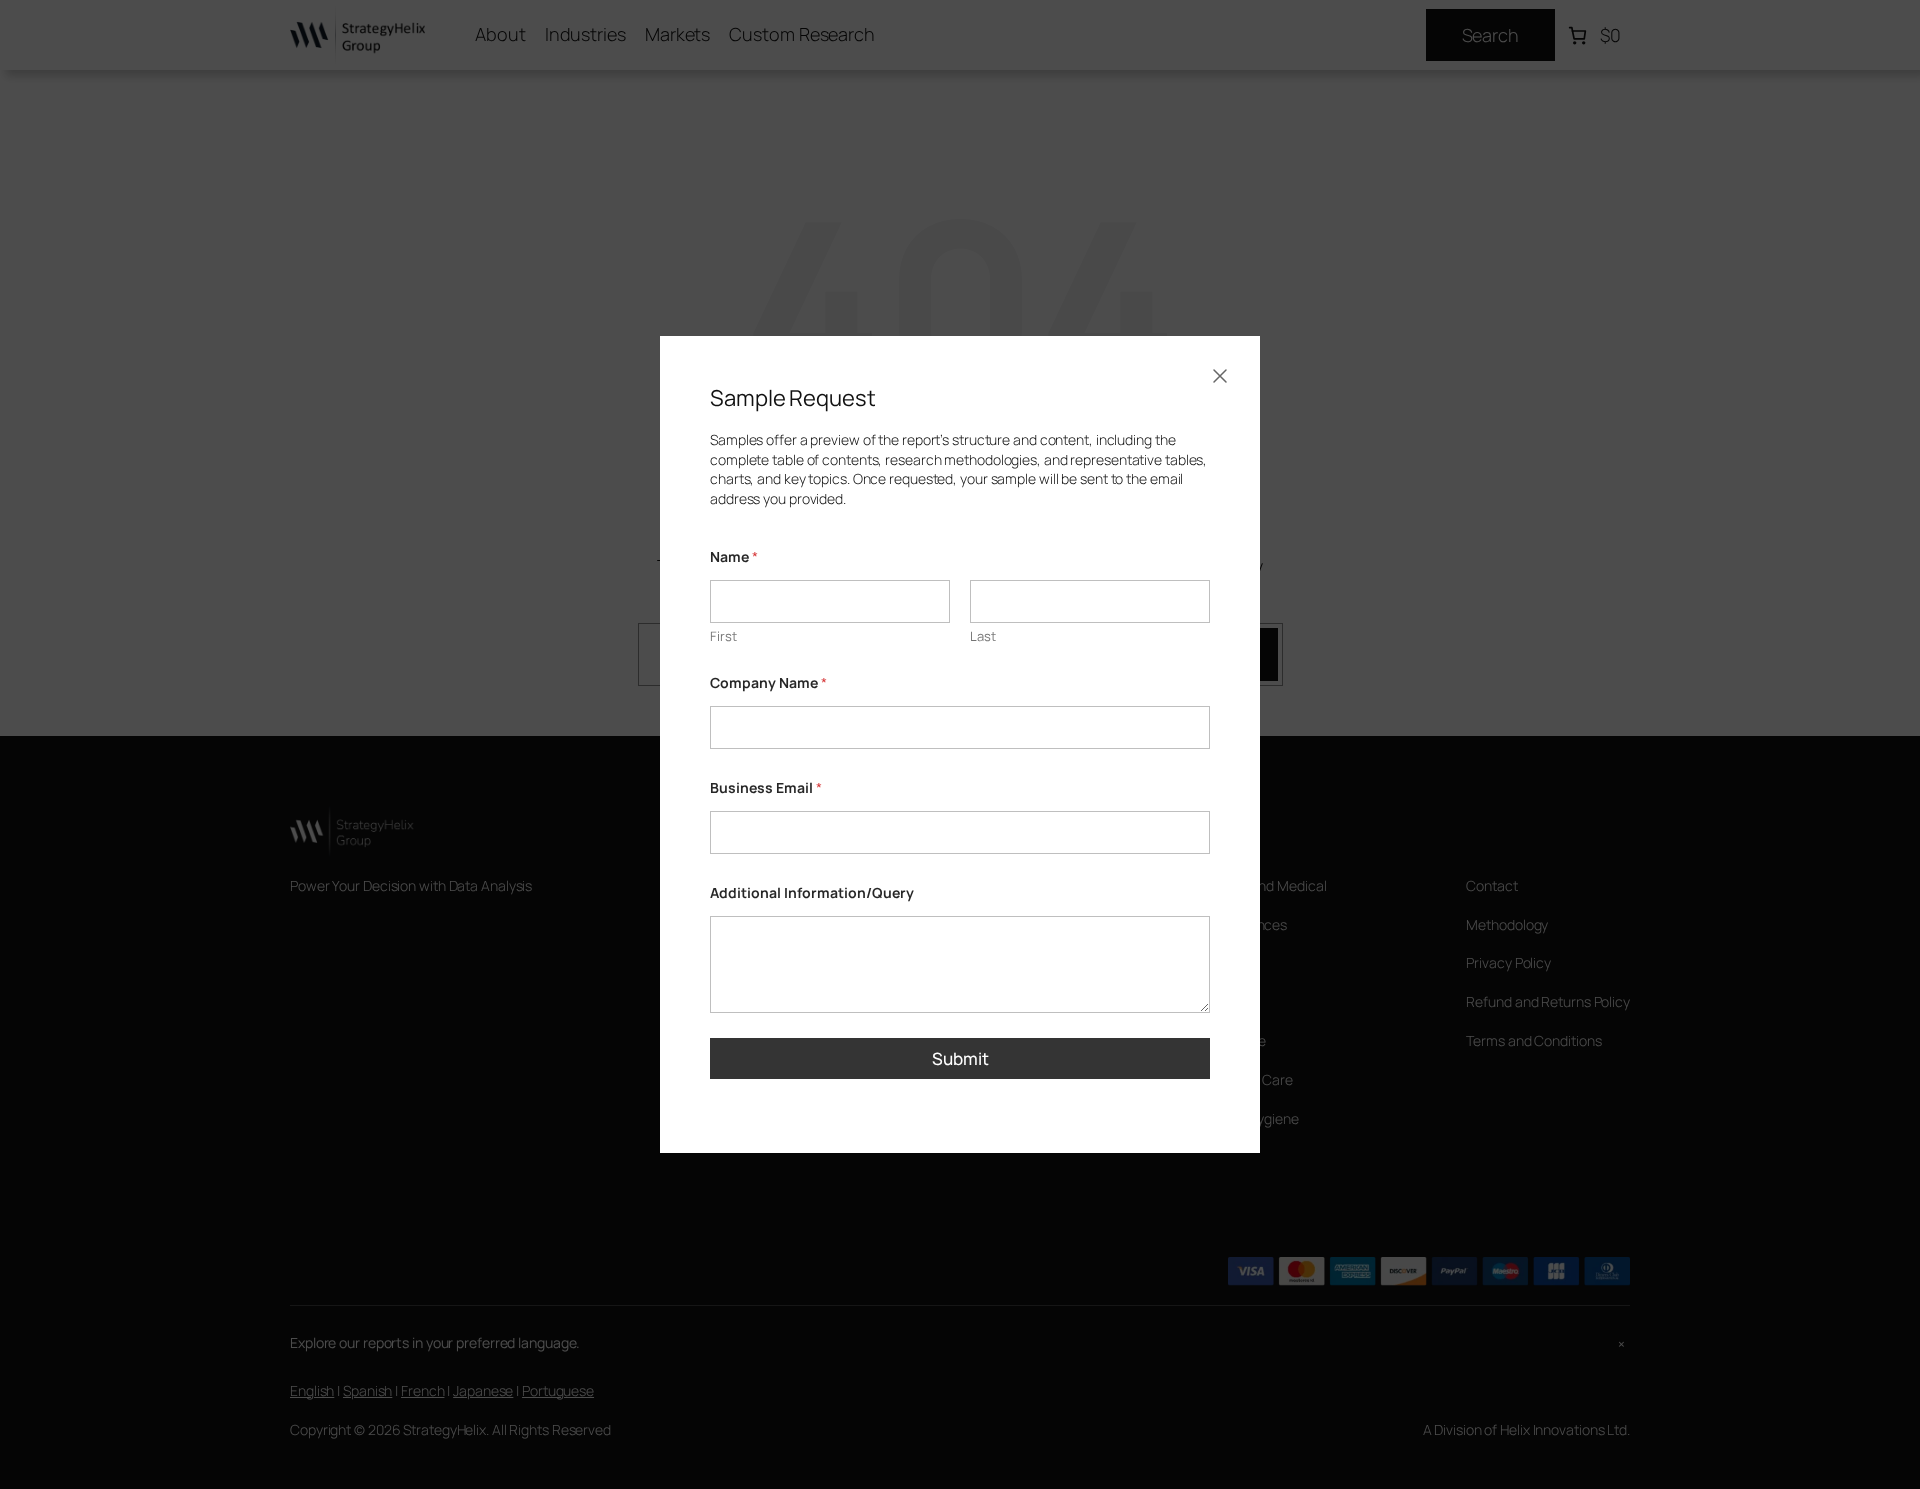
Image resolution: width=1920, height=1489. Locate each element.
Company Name (768, 682)
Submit (960, 1058)
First (723, 636)
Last (983, 636)
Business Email (766, 787)
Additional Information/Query (812, 892)
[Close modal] (1220, 376)
